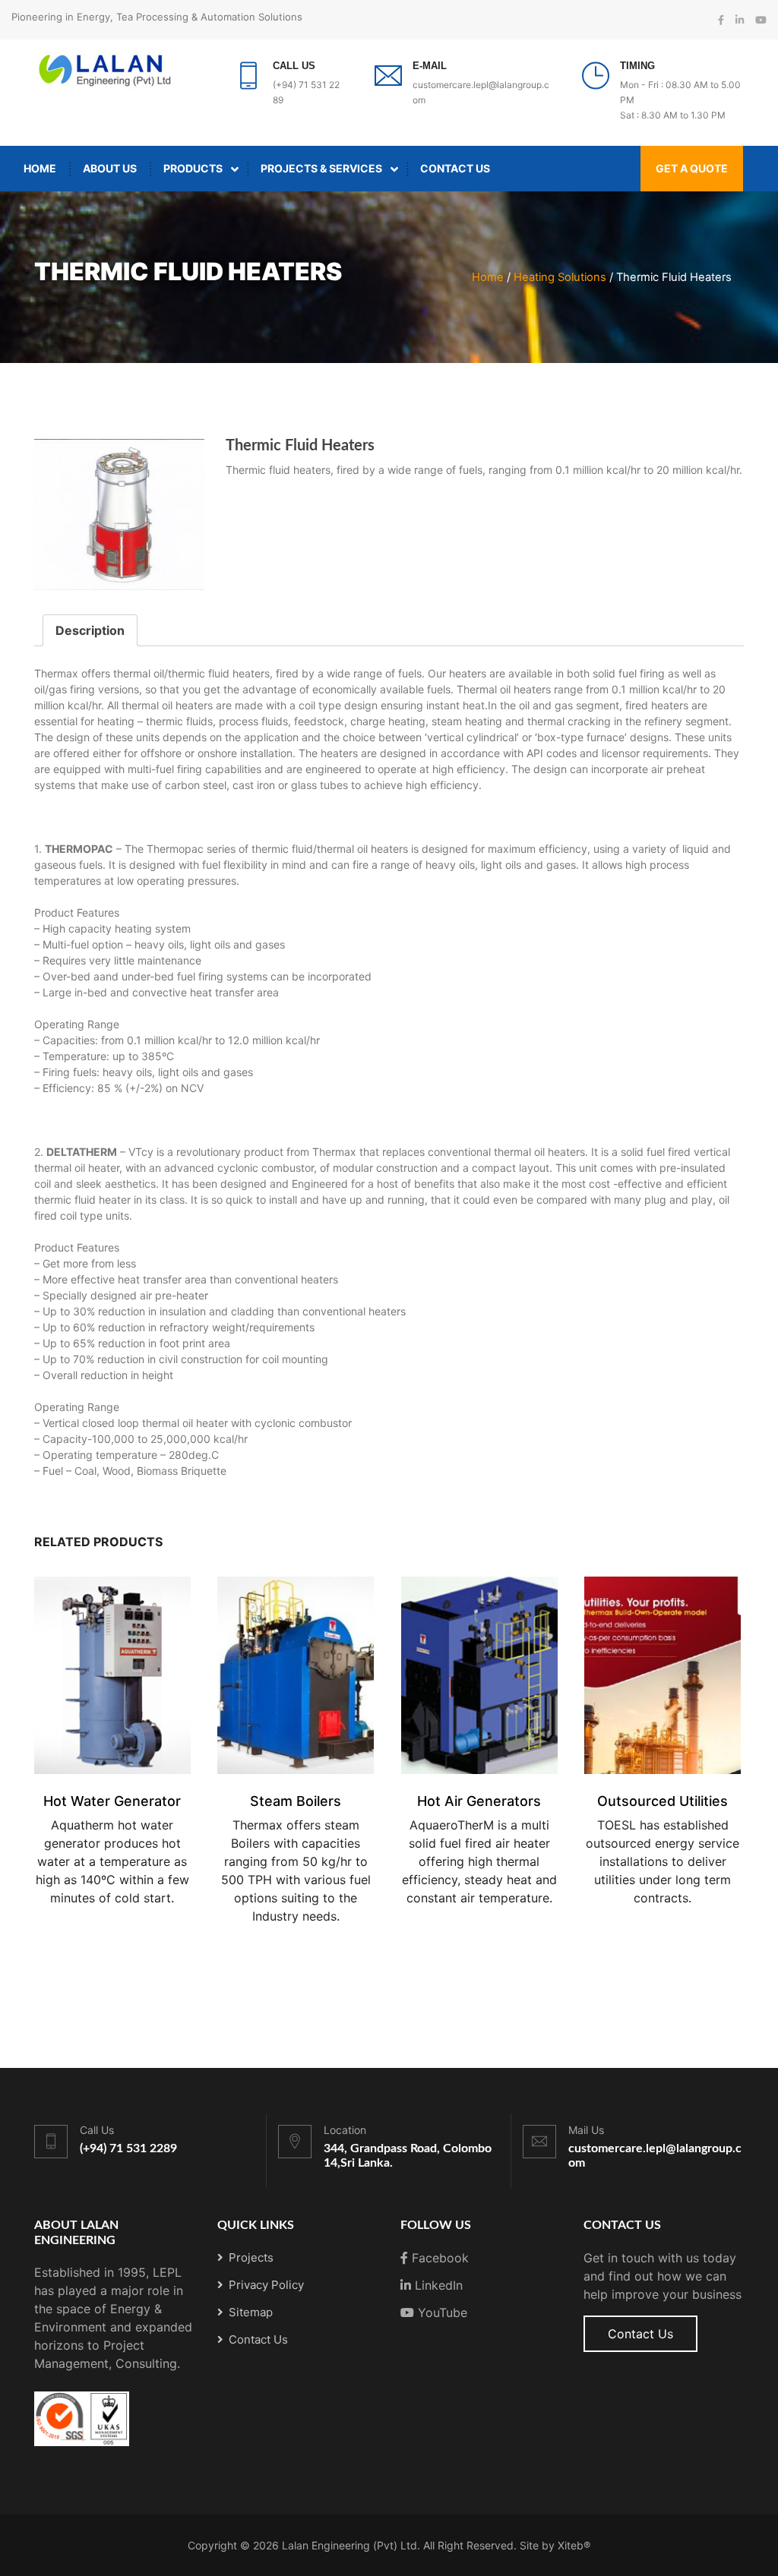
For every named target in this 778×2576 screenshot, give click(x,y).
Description (90, 630)
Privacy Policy (266, 2285)
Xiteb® (574, 2545)
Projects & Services (321, 168)
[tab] (90, 630)
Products (193, 168)
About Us (110, 168)
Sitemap (251, 2312)
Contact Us (455, 168)
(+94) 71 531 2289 (128, 2148)
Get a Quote (692, 168)
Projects (251, 2257)
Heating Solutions (560, 277)
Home (40, 168)
